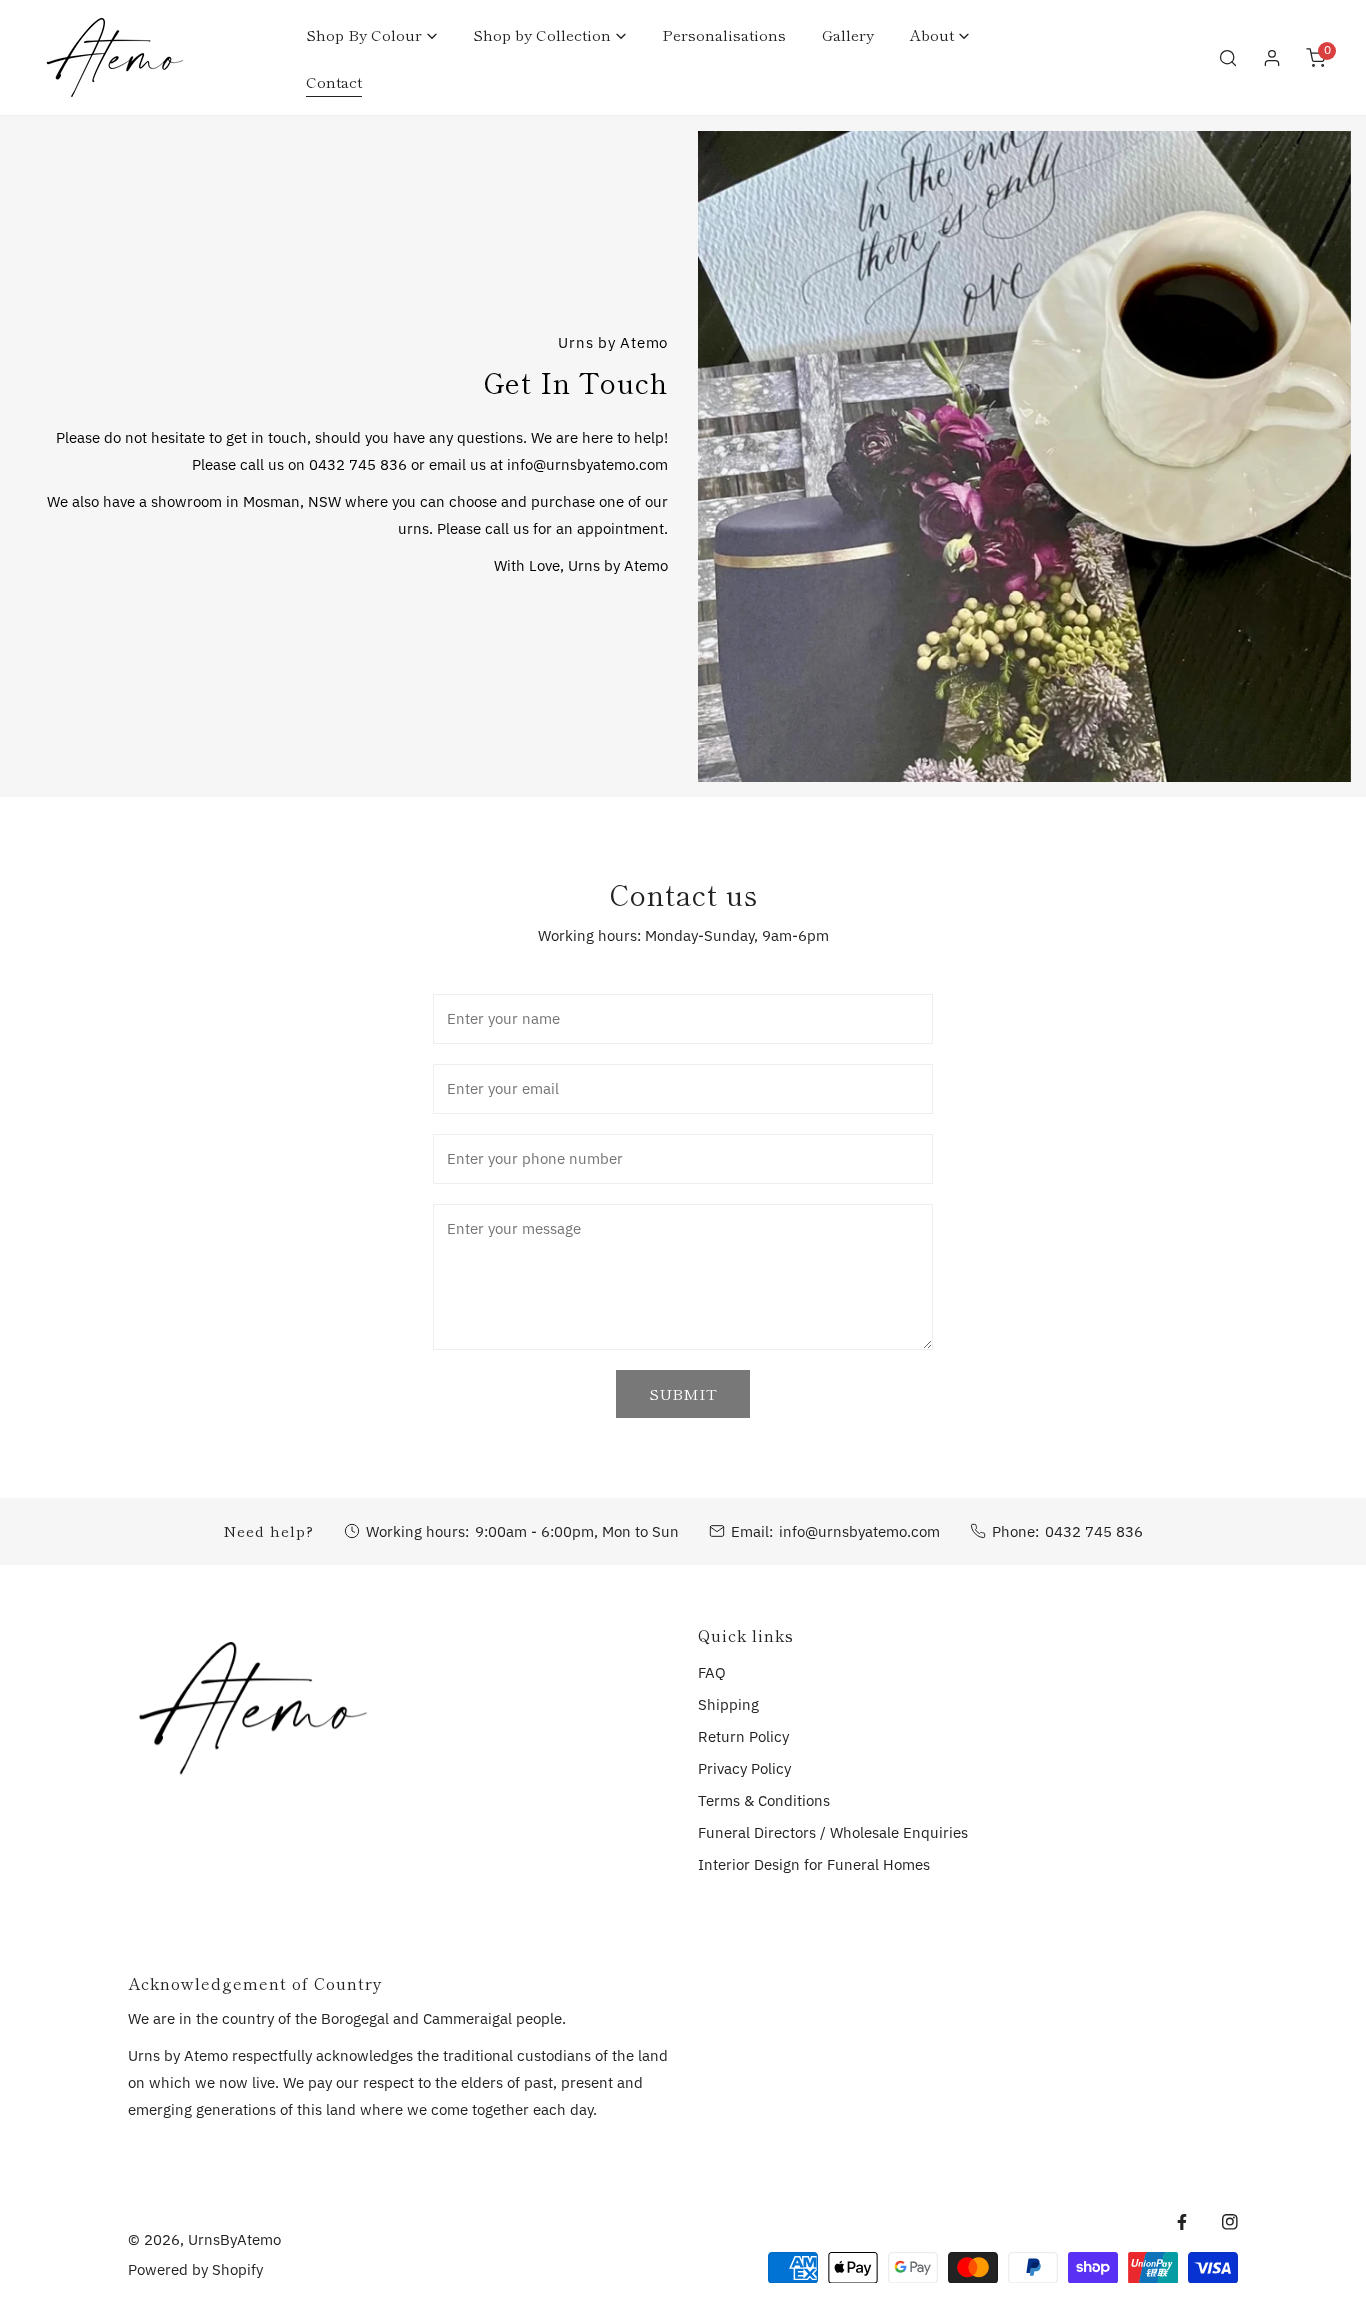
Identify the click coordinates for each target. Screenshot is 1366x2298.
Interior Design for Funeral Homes (814, 1864)
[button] (371, 34)
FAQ (712, 1672)
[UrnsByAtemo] (115, 57)
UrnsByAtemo (234, 2239)
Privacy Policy (744, 1768)
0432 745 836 (1094, 1531)
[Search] (1228, 58)
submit (683, 1393)
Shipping (728, 1704)
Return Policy (743, 1736)
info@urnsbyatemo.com (859, 1531)
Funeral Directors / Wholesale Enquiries (833, 1832)
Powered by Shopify (195, 2269)
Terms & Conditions (764, 1800)
